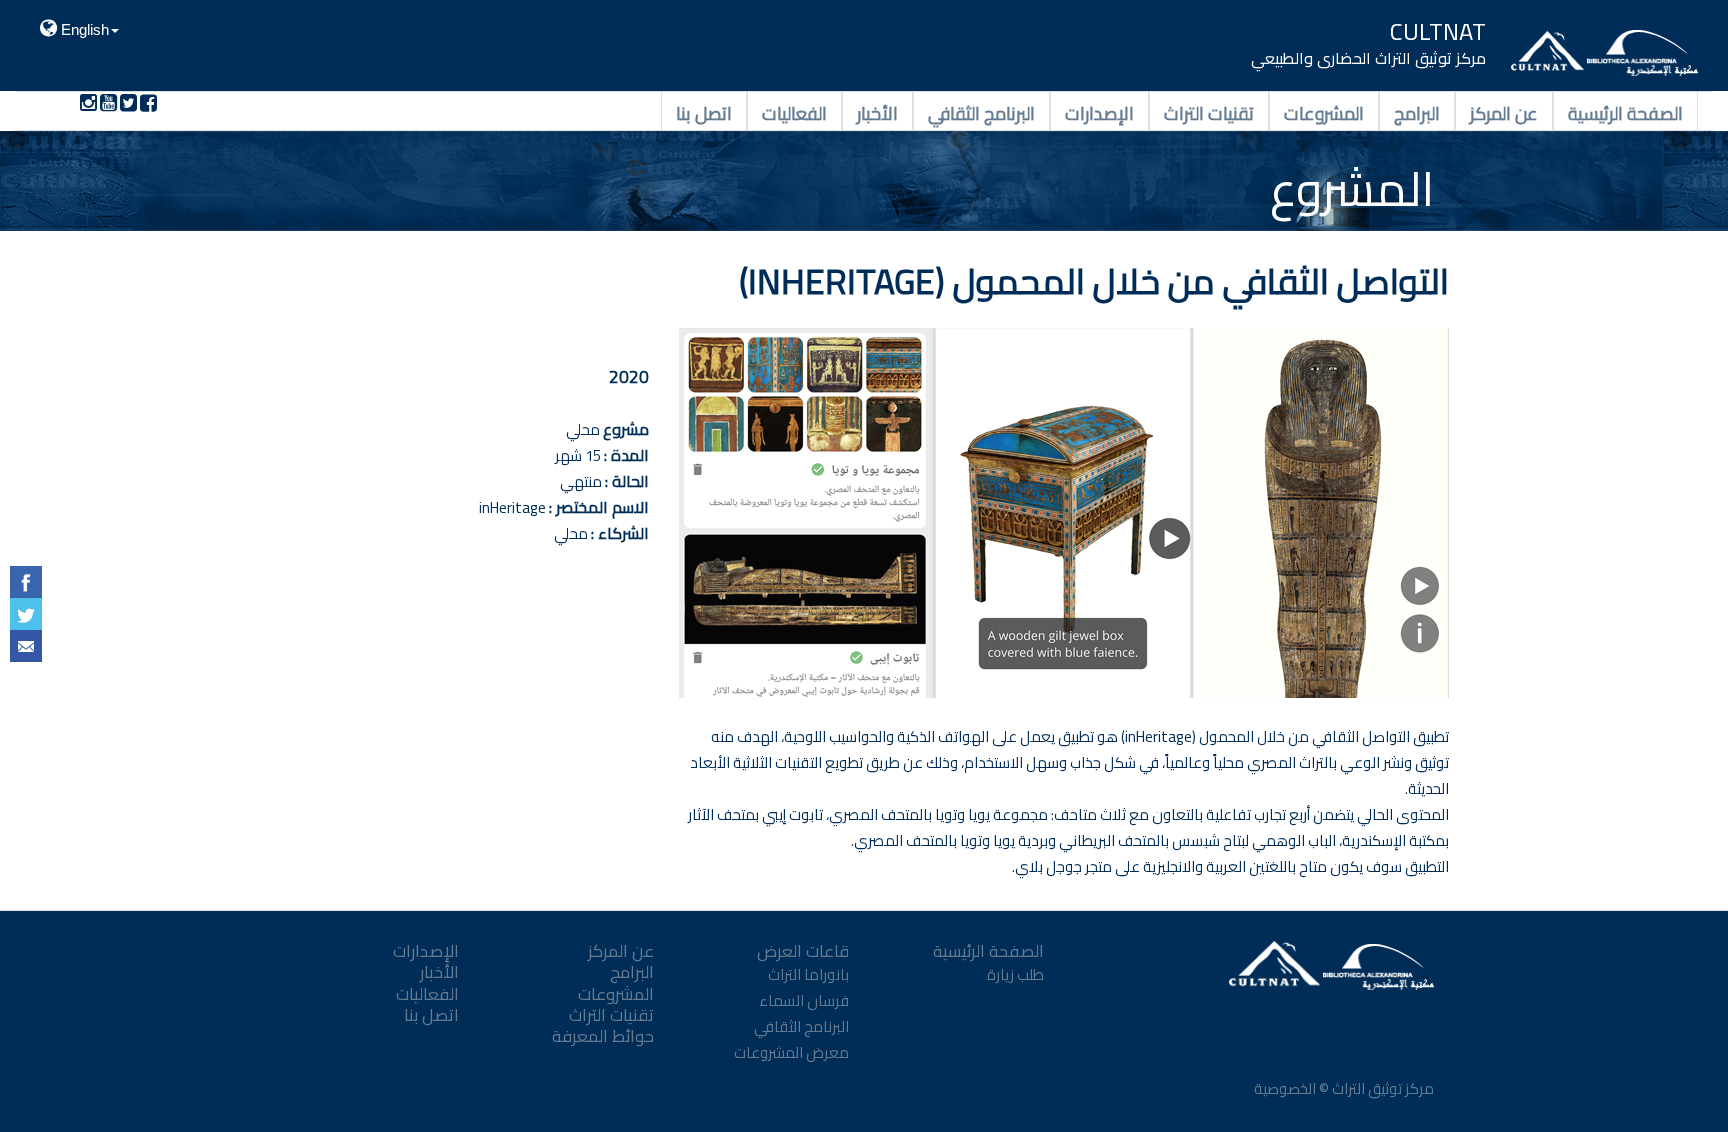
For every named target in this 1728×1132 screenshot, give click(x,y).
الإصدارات (1099, 111)
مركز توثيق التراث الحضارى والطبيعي (1368, 58)
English (83, 29)
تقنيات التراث (1209, 111)
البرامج (1417, 111)
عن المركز (1504, 111)
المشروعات (1324, 111)
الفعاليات (794, 111)
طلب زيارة (1015, 974)
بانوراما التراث (808, 974)
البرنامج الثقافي (981, 111)
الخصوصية (1283, 1088)
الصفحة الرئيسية (1625, 111)
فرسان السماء (804, 1000)
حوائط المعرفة (603, 1036)
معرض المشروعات (791, 1052)
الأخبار (877, 111)
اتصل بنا (704, 111)
